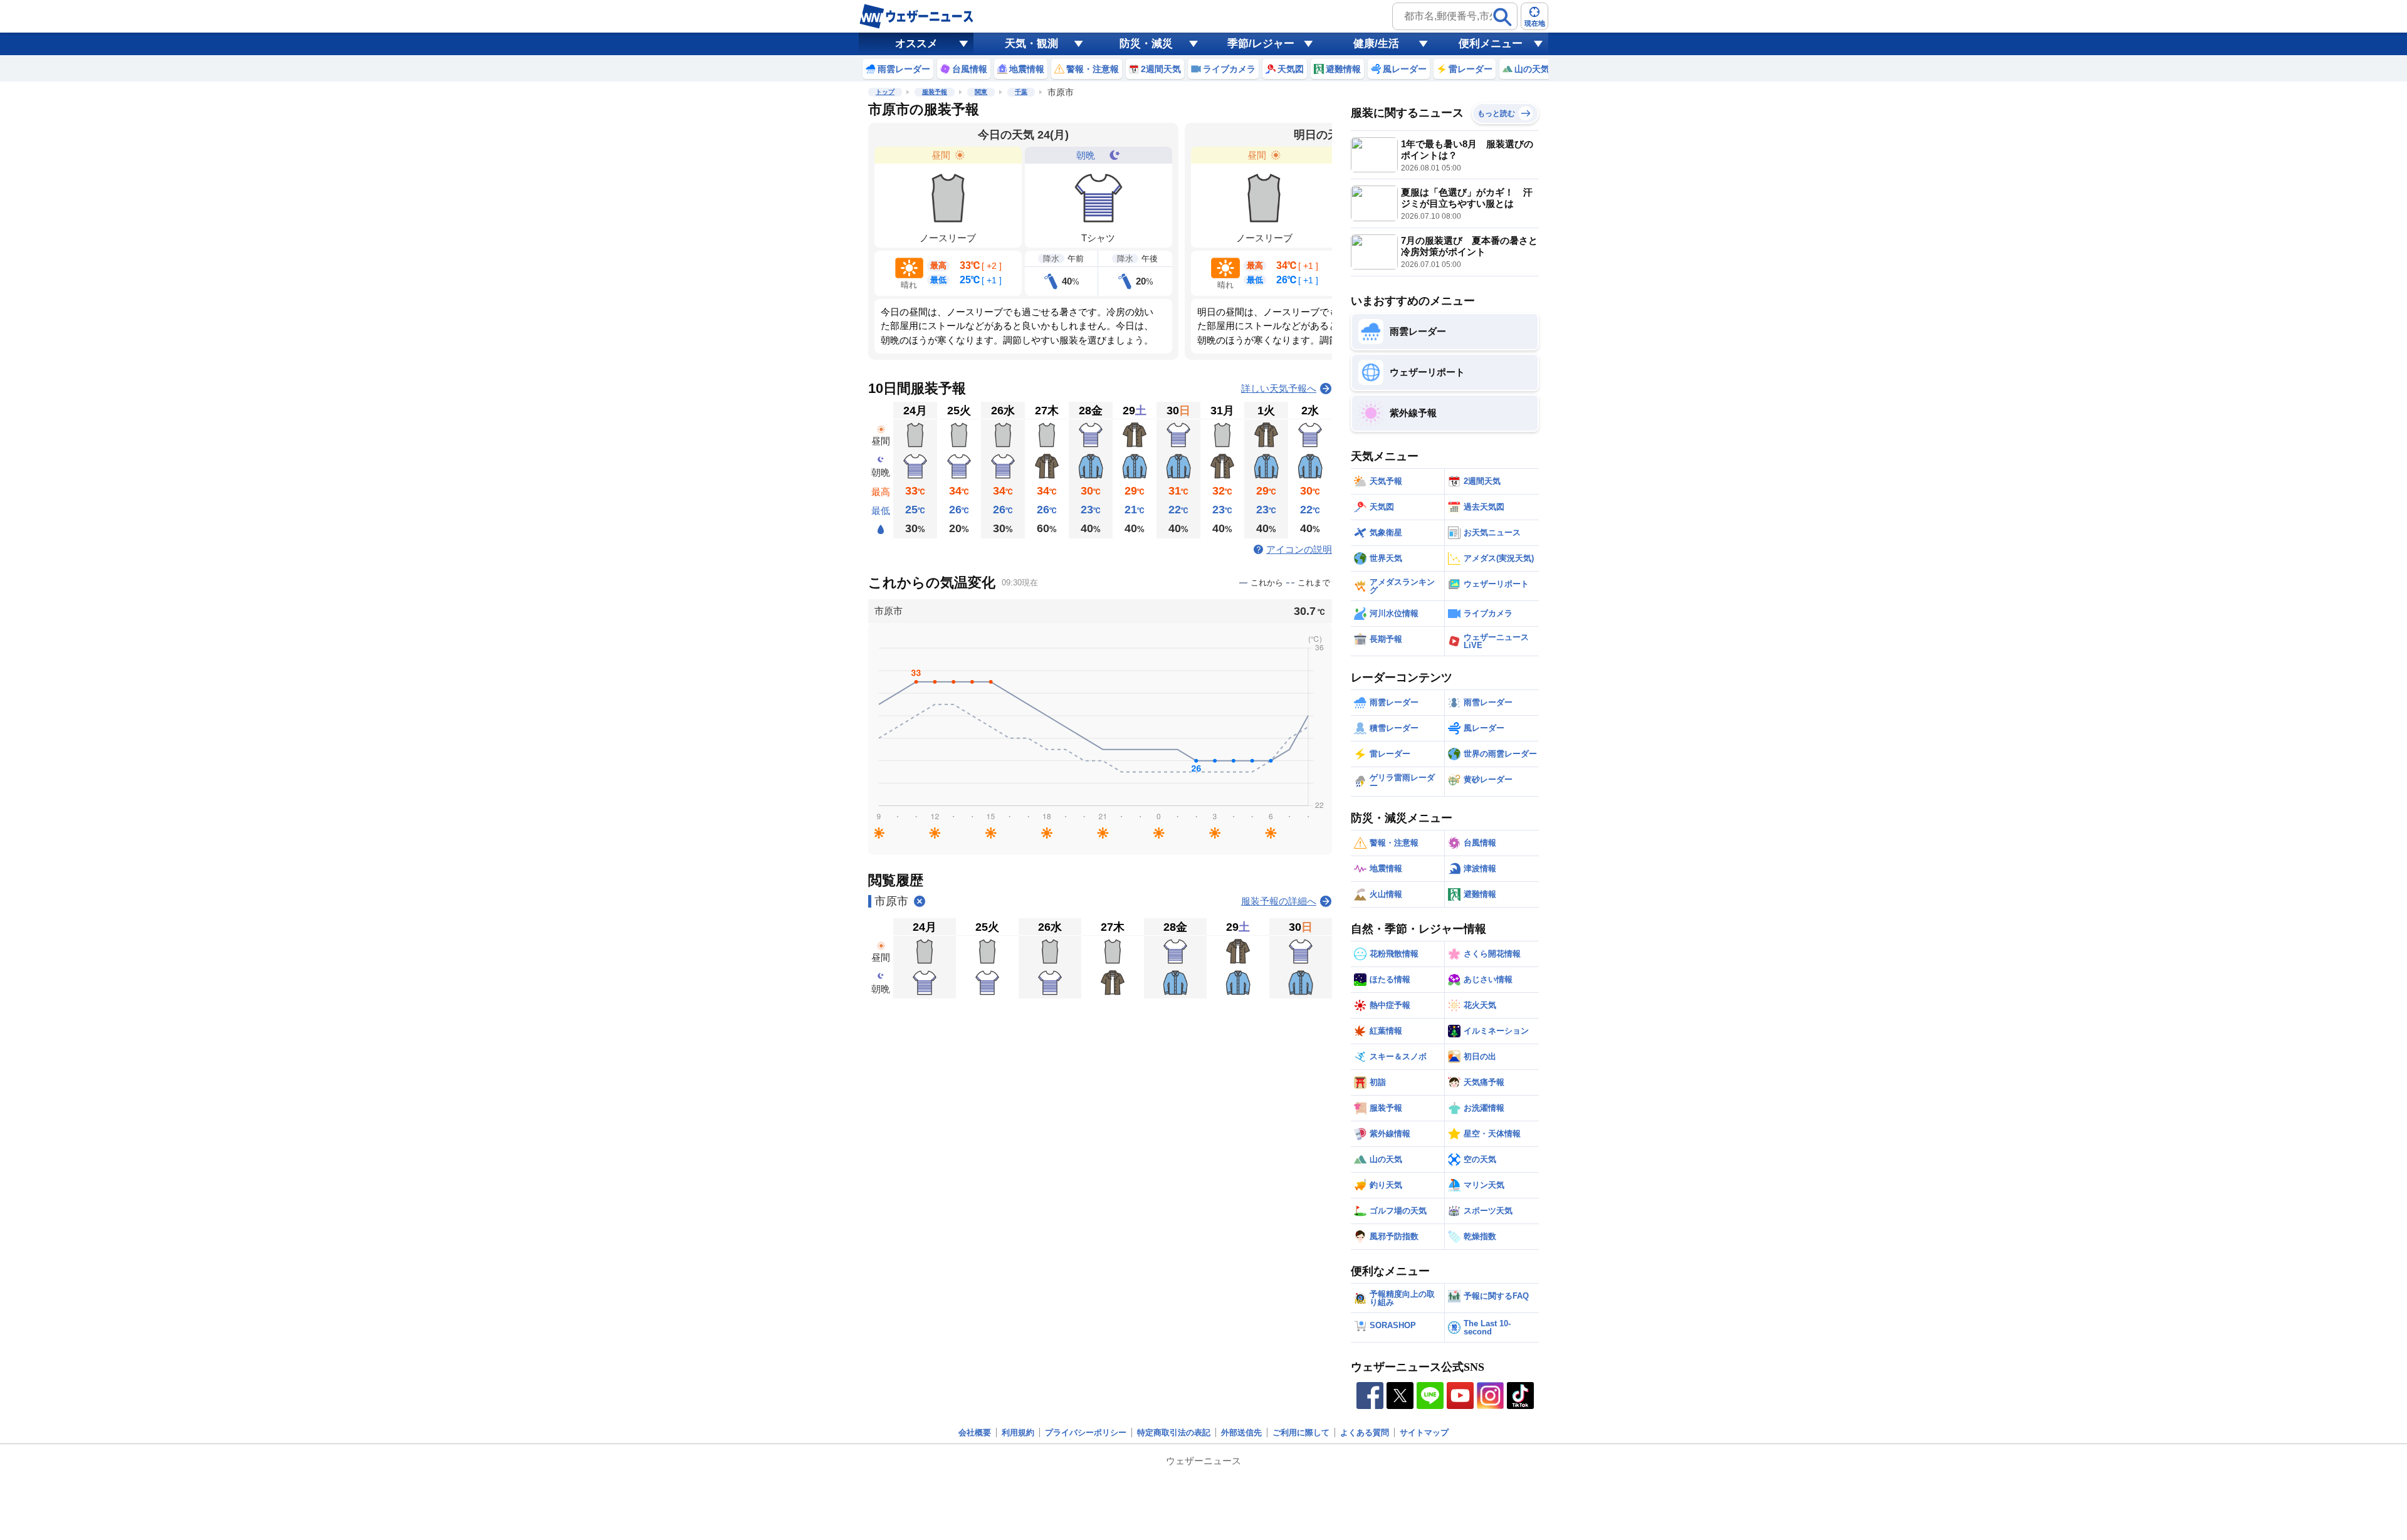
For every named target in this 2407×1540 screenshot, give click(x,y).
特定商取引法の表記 (1174, 1433)
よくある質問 (1365, 1433)
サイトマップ (1424, 1433)
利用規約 (1018, 1433)
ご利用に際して (1301, 1433)
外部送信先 (1241, 1433)
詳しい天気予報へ (1279, 388)
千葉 (1021, 92)
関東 (981, 92)
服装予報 (935, 92)
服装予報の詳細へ (1279, 901)
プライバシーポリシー (1086, 1433)
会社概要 (975, 1433)
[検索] (1502, 17)
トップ (885, 92)
